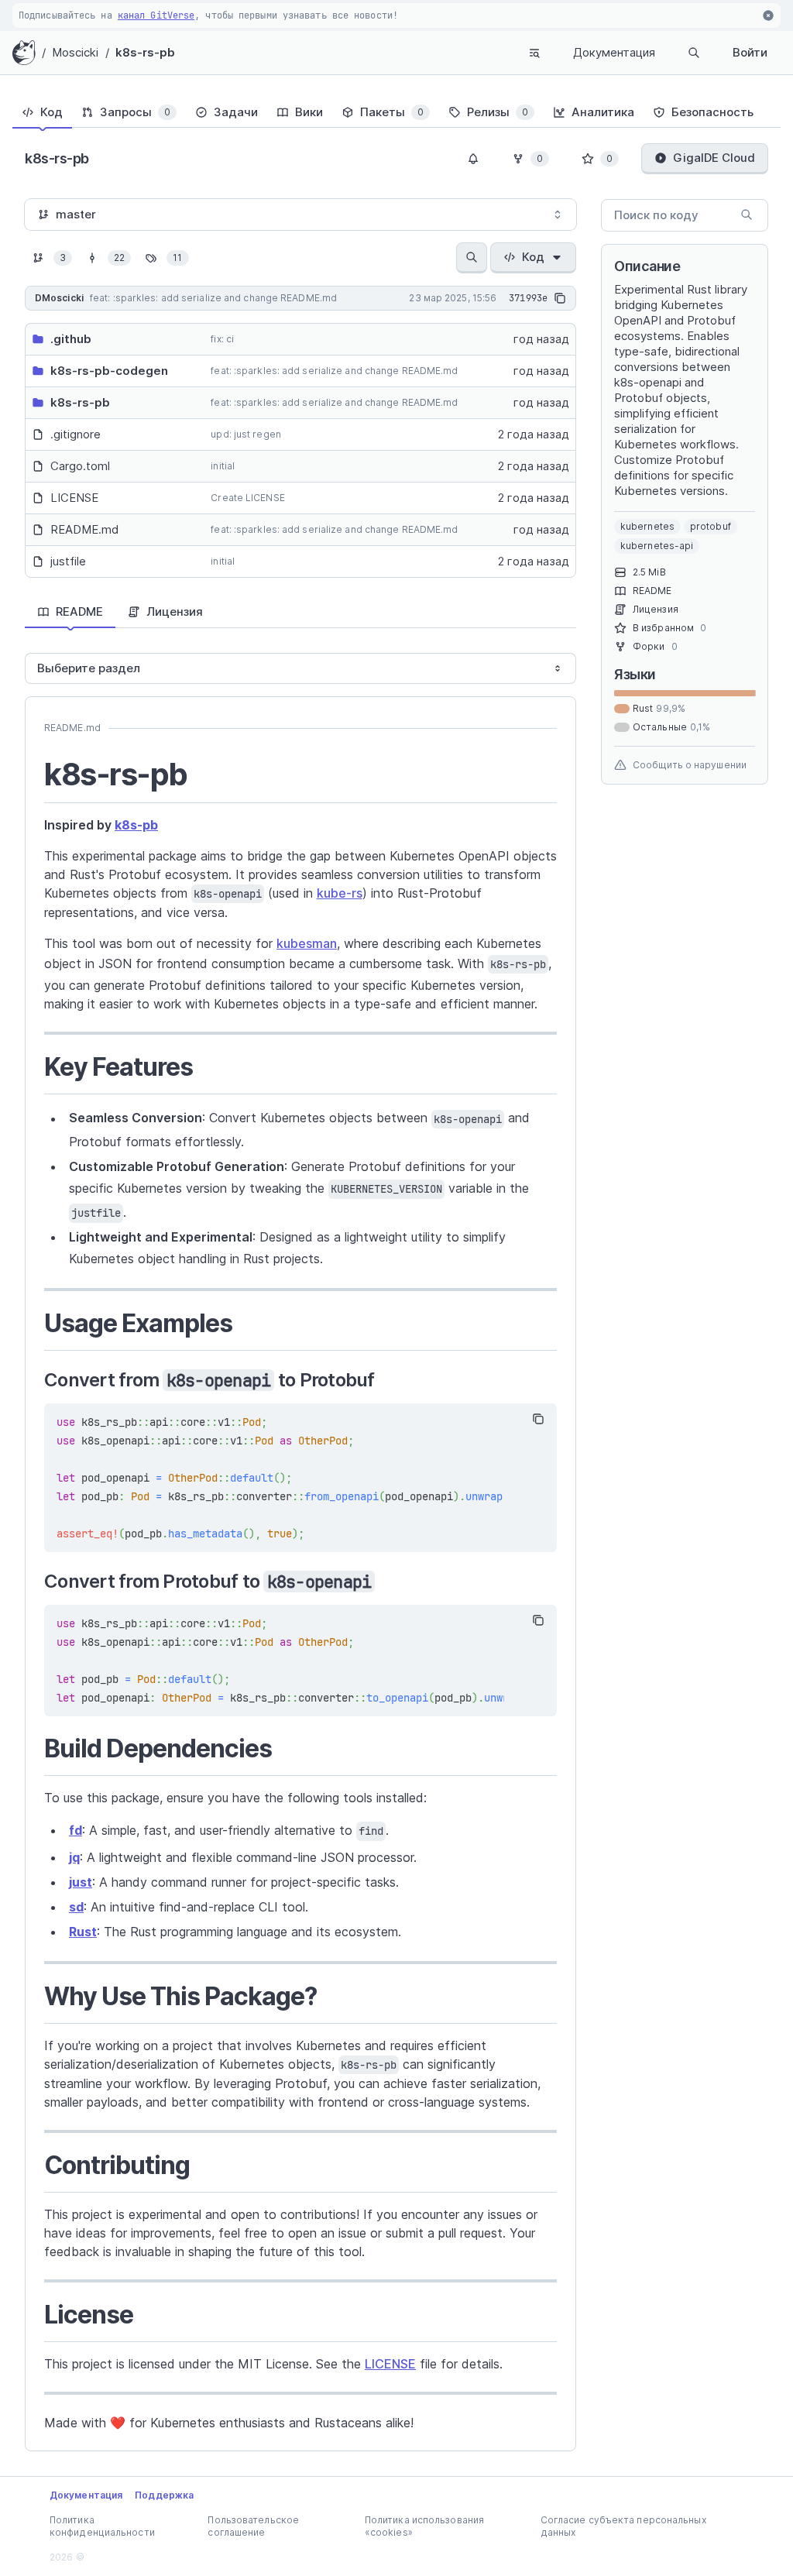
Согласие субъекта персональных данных (623, 2526)
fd (76, 1830)
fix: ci (222, 339)
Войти (750, 52)
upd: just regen (246, 434)
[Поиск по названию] (472, 258)
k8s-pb (136, 825)
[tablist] (396, 112)
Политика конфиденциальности (102, 2526)
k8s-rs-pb (146, 52)
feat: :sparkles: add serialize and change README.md (334, 371)
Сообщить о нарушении (690, 765)
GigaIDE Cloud (714, 158)
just (81, 1882)
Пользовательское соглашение (253, 2526)
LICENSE (390, 2364)
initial (223, 466)
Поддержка (164, 2495)
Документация (614, 52)
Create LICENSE (247, 498)
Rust (83, 1932)
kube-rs (340, 893)
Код (533, 257)
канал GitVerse (156, 15)
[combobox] (300, 215)
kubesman (307, 943)
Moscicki (76, 52)
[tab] (42, 112)
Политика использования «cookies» (424, 2526)
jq (74, 1857)
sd (76, 1907)
